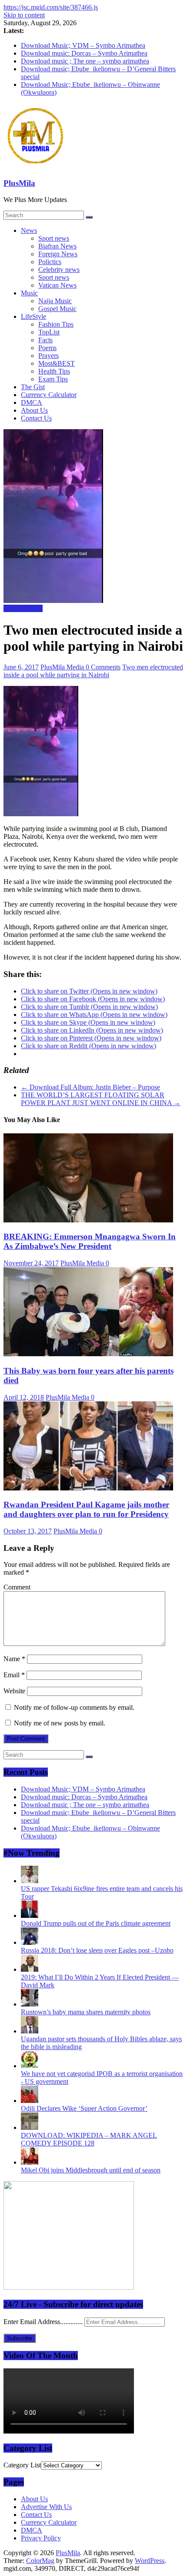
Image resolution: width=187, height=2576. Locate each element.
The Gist (33, 387)
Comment (17, 1587)
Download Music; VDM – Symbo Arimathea (83, 45)
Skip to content (24, 15)
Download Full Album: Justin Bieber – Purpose (90, 1087)
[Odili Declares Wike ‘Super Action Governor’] (30, 2101)
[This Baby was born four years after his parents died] (88, 1354)
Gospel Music (57, 309)
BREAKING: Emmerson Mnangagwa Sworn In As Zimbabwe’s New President (90, 1241)
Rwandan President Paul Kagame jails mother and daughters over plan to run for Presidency (86, 1509)
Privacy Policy (41, 2538)
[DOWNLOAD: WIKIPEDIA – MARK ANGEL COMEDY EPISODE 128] (30, 2127)
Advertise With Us (46, 2507)
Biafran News (57, 246)
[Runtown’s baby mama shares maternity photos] (30, 2004)
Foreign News (58, 254)
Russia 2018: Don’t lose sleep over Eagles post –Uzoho (97, 1950)
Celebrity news (59, 270)
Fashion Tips (56, 324)
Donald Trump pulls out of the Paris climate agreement (96, 1923)
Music (29, 293)
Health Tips (54, 371)
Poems (47, 348)
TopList (49, 332)
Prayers (48, 356)
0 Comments (103, 667)
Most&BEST (57, 363)
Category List (22, 2465)
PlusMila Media (63, 667)
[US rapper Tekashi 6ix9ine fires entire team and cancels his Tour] (30, 1881)
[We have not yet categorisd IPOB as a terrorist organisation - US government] (30, 2066)
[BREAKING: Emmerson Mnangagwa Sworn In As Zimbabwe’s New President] (88, 1220)
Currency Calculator (49, 395)
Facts (45, 340)
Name (14, 1659)
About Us (34, 410)
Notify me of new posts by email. (60, 1723)
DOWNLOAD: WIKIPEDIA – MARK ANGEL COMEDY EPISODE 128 (89, 2139)
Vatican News (57, 285)
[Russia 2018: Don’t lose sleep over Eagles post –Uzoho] (30, 1942)
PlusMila (19, 183)
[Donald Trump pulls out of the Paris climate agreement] (30, 1915)
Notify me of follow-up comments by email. (74, 1707)
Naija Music (55, 301)
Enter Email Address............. (44, 2322)
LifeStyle (33, 316)
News (29, 230)
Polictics (50, 262)
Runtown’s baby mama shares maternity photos (86, 2012)
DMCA (32, 402)
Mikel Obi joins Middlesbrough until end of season (91, 2170)
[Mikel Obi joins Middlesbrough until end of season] (30, 2162)
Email (14, 1675)
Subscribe (20, 2338)
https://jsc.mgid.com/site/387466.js (51, 7)
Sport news (54, 238)
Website (14, 1691)
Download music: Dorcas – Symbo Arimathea (84, 53)
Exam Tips (53, 379)
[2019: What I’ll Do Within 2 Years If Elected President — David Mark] (30, 1969)
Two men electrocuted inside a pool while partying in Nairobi (93, 671)
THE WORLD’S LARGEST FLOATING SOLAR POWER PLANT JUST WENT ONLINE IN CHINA (101, 1099)
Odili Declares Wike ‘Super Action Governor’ (84, 2108)
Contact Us (36, 418)
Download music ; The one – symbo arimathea (85, 61)
